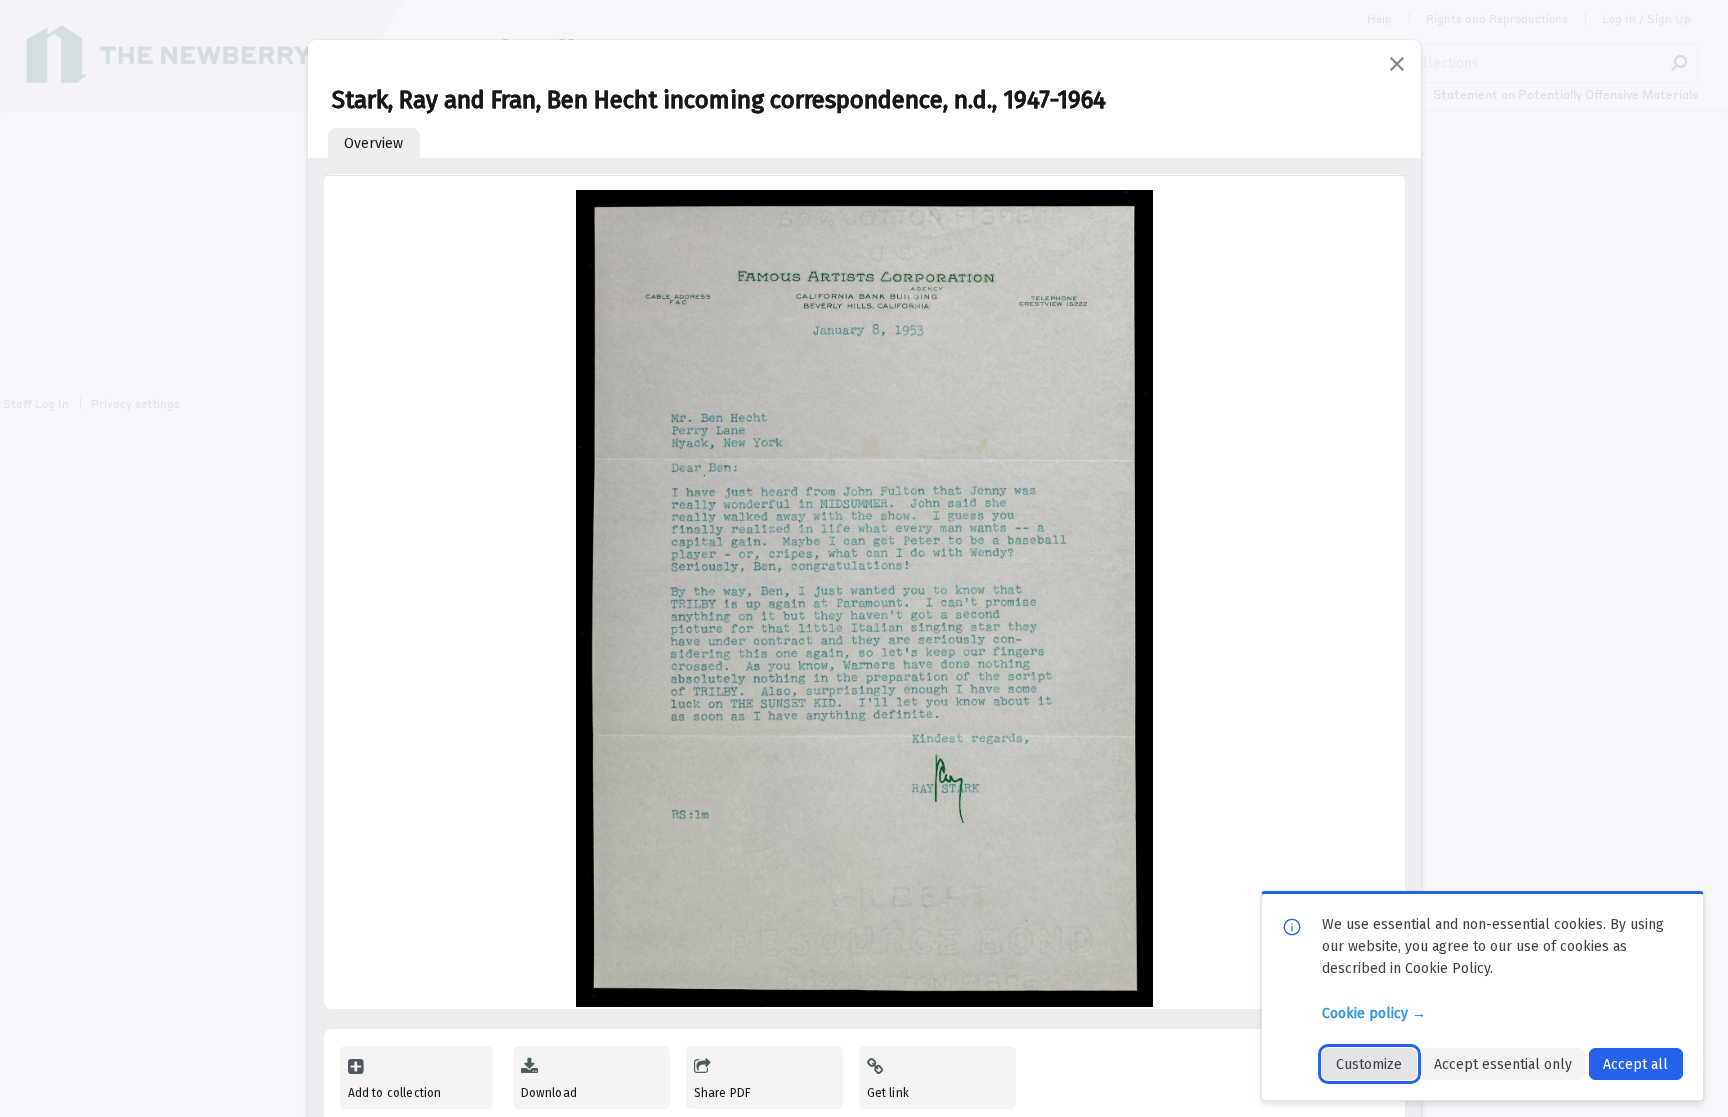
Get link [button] (888, 1093)
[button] (1397, 64)
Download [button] (549, 1093)
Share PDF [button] (723, 1093)
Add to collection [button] (395, 1093)
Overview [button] (373, 143)
